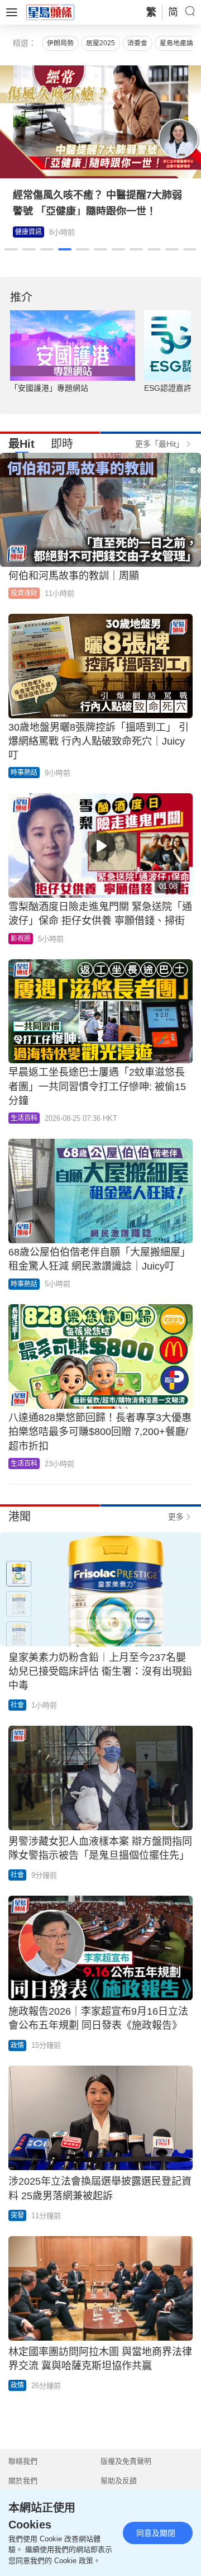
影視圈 (21, 939)
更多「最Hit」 (159, 444)
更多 (176, 1517)
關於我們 (23, 2481)
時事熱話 (24, 773)
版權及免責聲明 (126, 2461)
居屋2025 (100, 43)
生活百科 (24, 1118)
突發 (17, 2215)
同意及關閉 (156, 2533)
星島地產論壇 (180, 43)
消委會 (137, 43)
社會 (17, 1705)
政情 (17, 2045)
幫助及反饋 (119, 2481)
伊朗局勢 (60, 43)
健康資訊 (28, 232)
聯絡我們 (23, 2461)
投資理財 (24, 593)
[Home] (50, 12)
